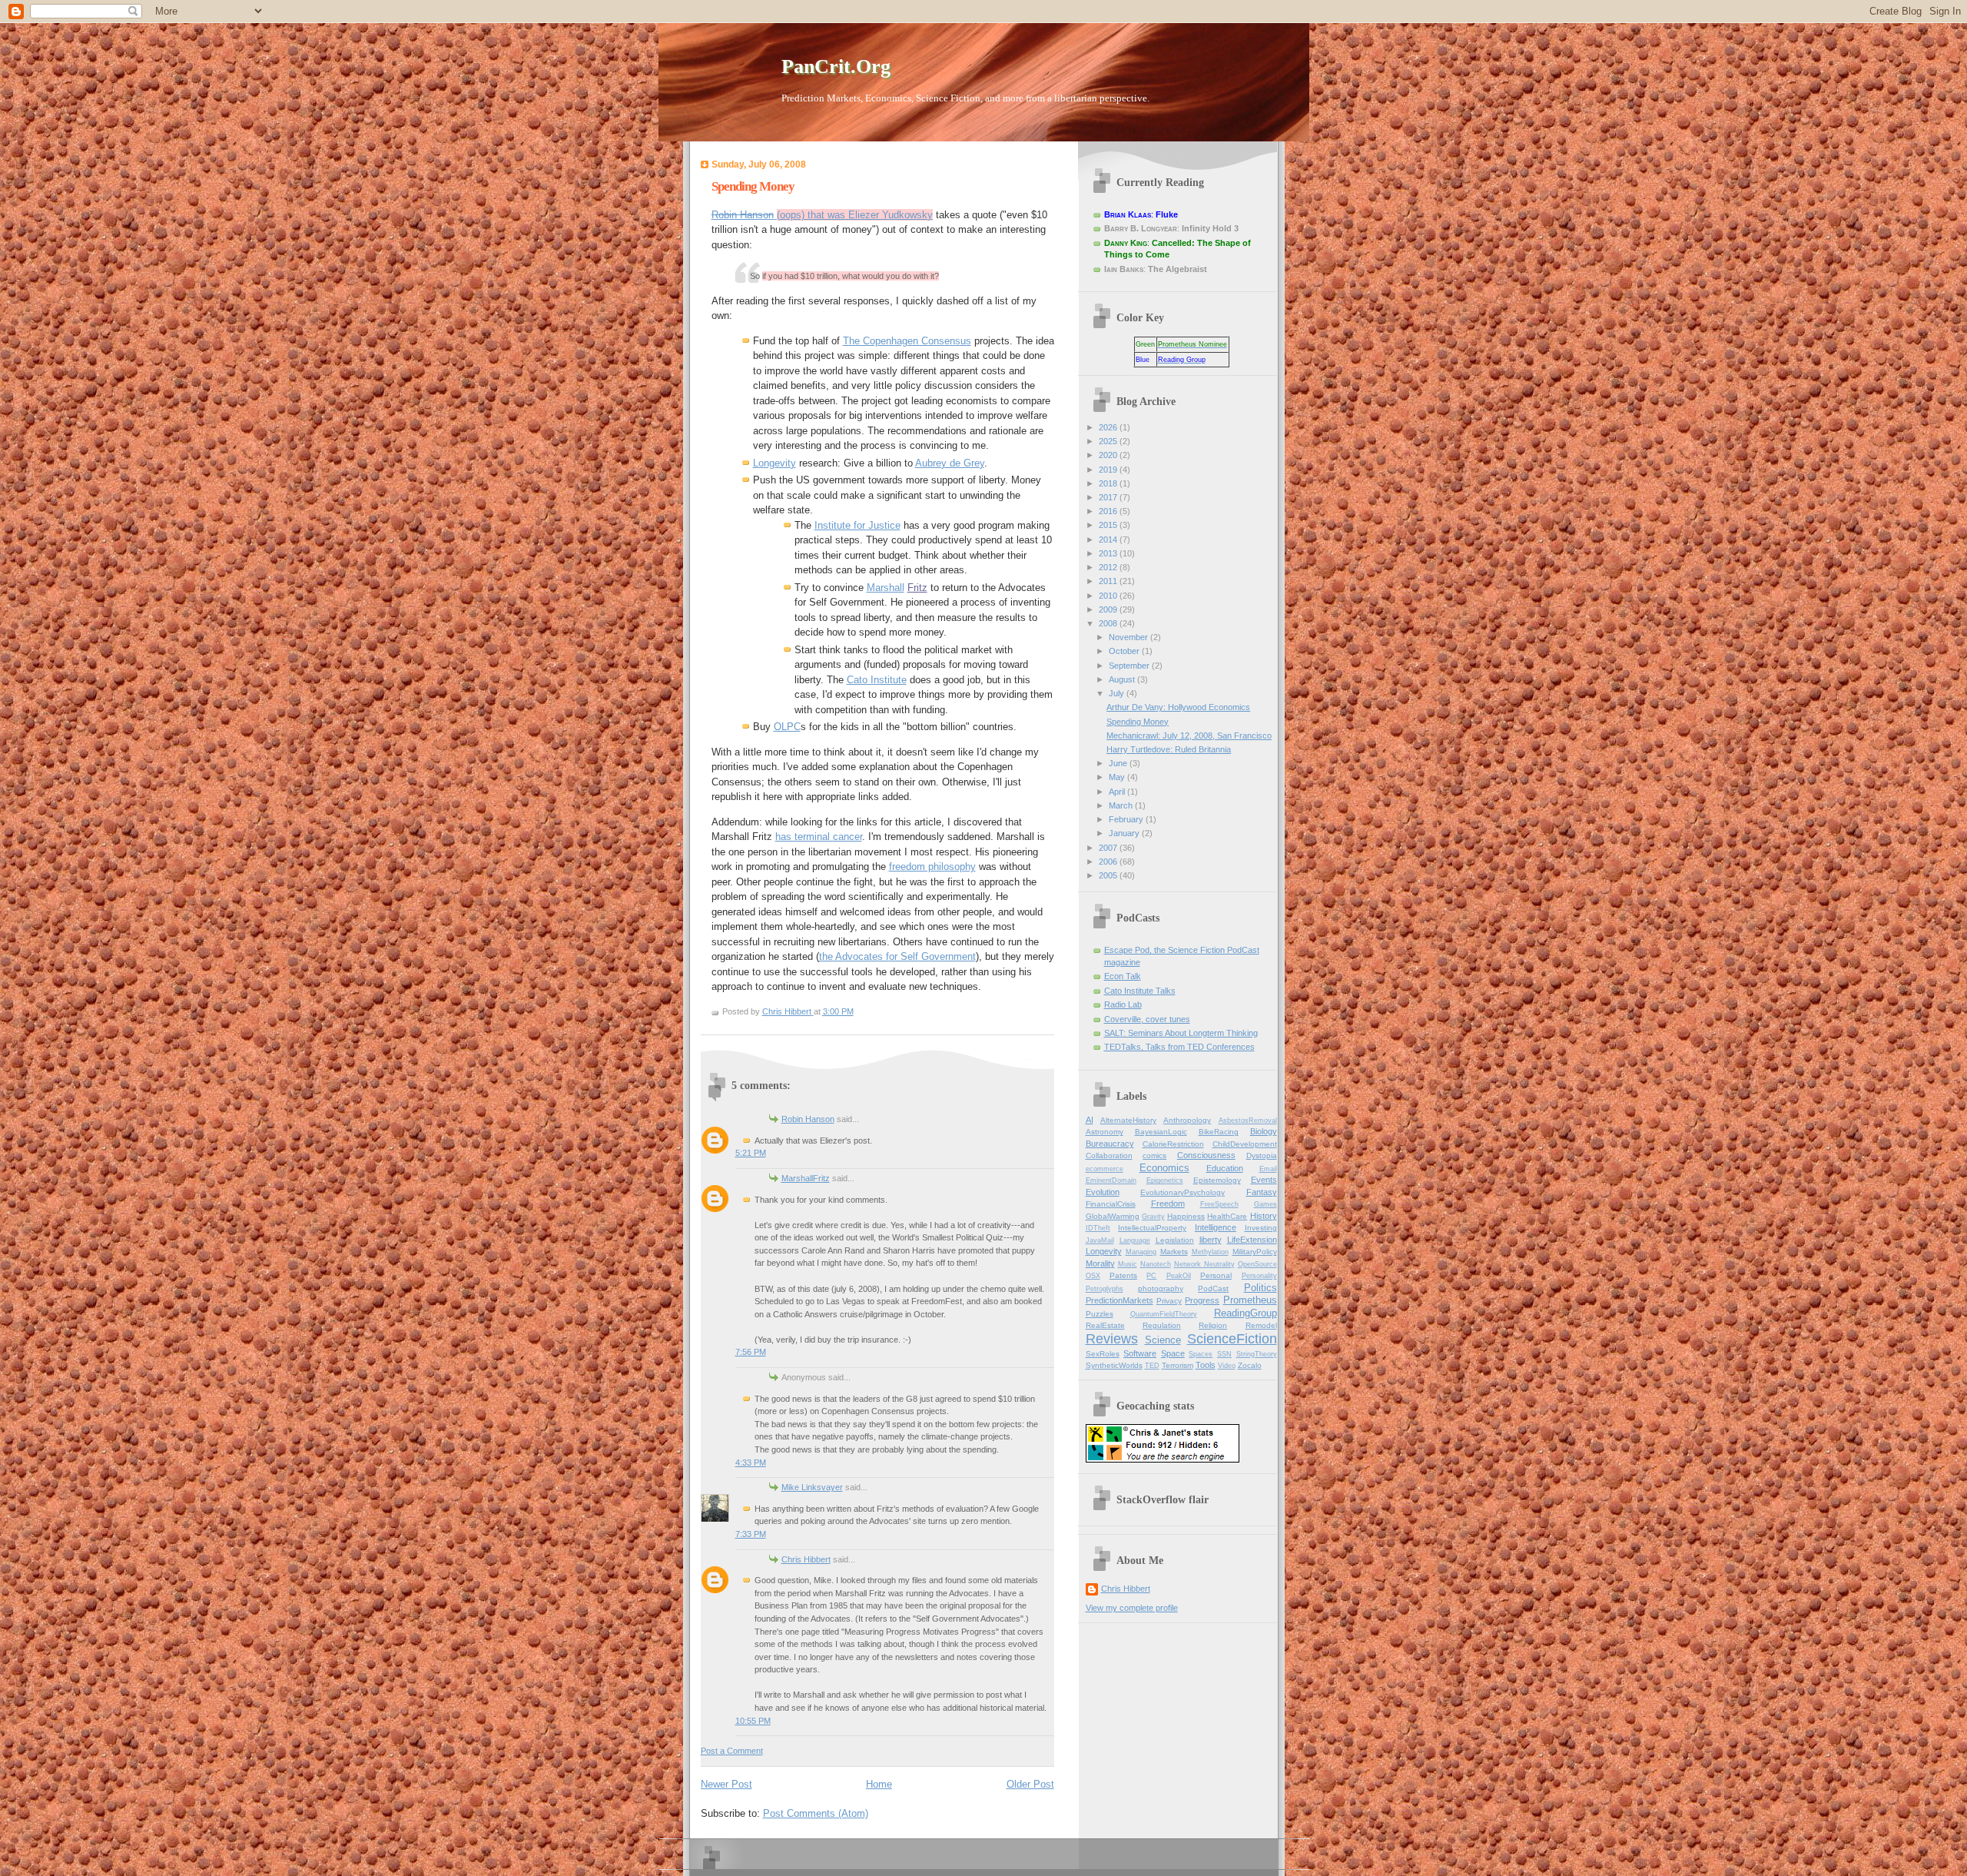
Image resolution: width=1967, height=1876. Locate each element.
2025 (1109, 441)
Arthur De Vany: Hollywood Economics (1178, 707)
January (1125, 833)
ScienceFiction (1232, 1339)
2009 (1109, 609)
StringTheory (1257, 1354)
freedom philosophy (932, 867)
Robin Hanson (808, 1119)
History (1264, 1216)
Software (1140, 1353)
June (1119, 763)
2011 (1109, 581)
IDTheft (1098, 1228)
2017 (1109, 497)
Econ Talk (1123, 976)
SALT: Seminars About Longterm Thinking (1181, 1033)
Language (1135, 1240)
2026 (1109, 427)
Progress (1202, 1300)
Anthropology (1187, 1120)
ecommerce (1105, 1169)
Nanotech (1156, 1264)
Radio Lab (1123, 1004)
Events (1264, 1180)
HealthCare (1227, 1216)
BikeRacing (1219, 1132)
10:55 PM (753, 1721)
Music (1128, 1264)
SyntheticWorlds (1114, 1365)
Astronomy (1105, 1132)
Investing (1261, 1228)
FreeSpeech (1219, 1204)
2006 (1109, 862)
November (1129, 637)
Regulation (1162, 1325)
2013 (1109, 553)
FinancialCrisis (1111, 1204)
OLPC (787, 727)
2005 (1109, 875)
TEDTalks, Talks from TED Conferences (1179, 1047)
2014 (1109, 540)
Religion (1213, 1325)
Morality (1100, 1263)
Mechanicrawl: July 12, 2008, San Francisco (1189, 735)
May (1118, 777)
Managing (1141, 1252)
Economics (1164, 1168)
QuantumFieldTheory (1164, 1314)
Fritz (917, 588)
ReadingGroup (1246, 1313)
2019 (1109, 470)
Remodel (1261, 1325)
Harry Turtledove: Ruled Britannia (1169, 749)
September (1130, 666)
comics (1154, 1155)
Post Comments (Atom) (816, 1813)
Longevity (775, 463)
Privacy (1169, 1301)
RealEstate (1105, 1325)
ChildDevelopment (1245, 1144)
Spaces (1201, 1354)
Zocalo (1250, 1365)
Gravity (1153, 1217)
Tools (1206, 1365)
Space (1173, 1353)
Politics (1260, 1288)
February (1127, 819)
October (1125, 651)
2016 (1109, 511)
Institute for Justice (857, 525)
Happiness (1186, 1216)
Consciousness (1206, 1155)
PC (1151, 1276)
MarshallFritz (806, 1178)
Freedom (1168, 1204)
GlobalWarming (1113, 1216)
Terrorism (1178, 1365)
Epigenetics (1165, 1180)
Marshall (886, 588)
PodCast (1213, 1288)
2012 (1109, 567)
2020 (1109, 455)
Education (1225, 1168)
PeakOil (1179, 1276)
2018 (1109, 483)
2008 (1109, 623)
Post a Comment (732, 1751)
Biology (1264, 1131)
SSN (1224, 1354)
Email (1268, 1169)
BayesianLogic (1161, 1132)
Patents (1123, 1275)
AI (1090, 1120)
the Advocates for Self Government (897, 956)
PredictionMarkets (1119, 1300)
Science (1163, 1340)
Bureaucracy (1110, 1144)
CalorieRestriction (1173, 1144)
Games (1265, 1204)
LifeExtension (1252, 1240)
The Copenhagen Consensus (907, 341)
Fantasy (1262, 1192)
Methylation (1210, 1252)
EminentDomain (1111, 1180)
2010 (1109, 596)
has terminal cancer (819, 837)
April (1118, 792)
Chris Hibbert (806, 1559)
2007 (1109, 848)
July (1118, 693)
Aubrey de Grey (950, 463)
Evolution (1103, 1192)
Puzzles (1100, 1314)
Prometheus (1250, 1300)
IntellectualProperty (1152, 1228)
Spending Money (1138, 722)
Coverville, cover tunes (1147, 1019)
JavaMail (1100, 1240)
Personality (1259, 1276)
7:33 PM (751, 1534)
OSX (1093, 1276)
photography (1161, 1288)
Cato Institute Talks (1140, 991)
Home (879, 1784)
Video (1227, 1366)
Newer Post (726, 1784)
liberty (1211, 1240)
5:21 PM (751, 1153)
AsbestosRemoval (1248, 1121)
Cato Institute (877, 680)
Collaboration (1109, 1155)
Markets (1174, 1252)
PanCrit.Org (836, 66)
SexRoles (1103, 1354)
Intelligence (1216, 1227)
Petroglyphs (1105, 1289)
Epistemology (1217, 1180)
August (1123, 679)
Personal (1216, 1275)
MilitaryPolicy (1255, 1252)
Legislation (1175, 1240)
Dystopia (1262, 1155)
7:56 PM (751, 1352)
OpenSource (1257, 1264)
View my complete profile (1132, 1608)
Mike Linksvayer (812, 1487)
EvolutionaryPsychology (1183, 1192)
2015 (1109, 525)
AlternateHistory (1128, 1120)
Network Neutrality (1204, 1264)
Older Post (1030, 1784)
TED (1152, 1366)
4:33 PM (751, 1463)
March (1122, 805)
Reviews (1112, 1339)
